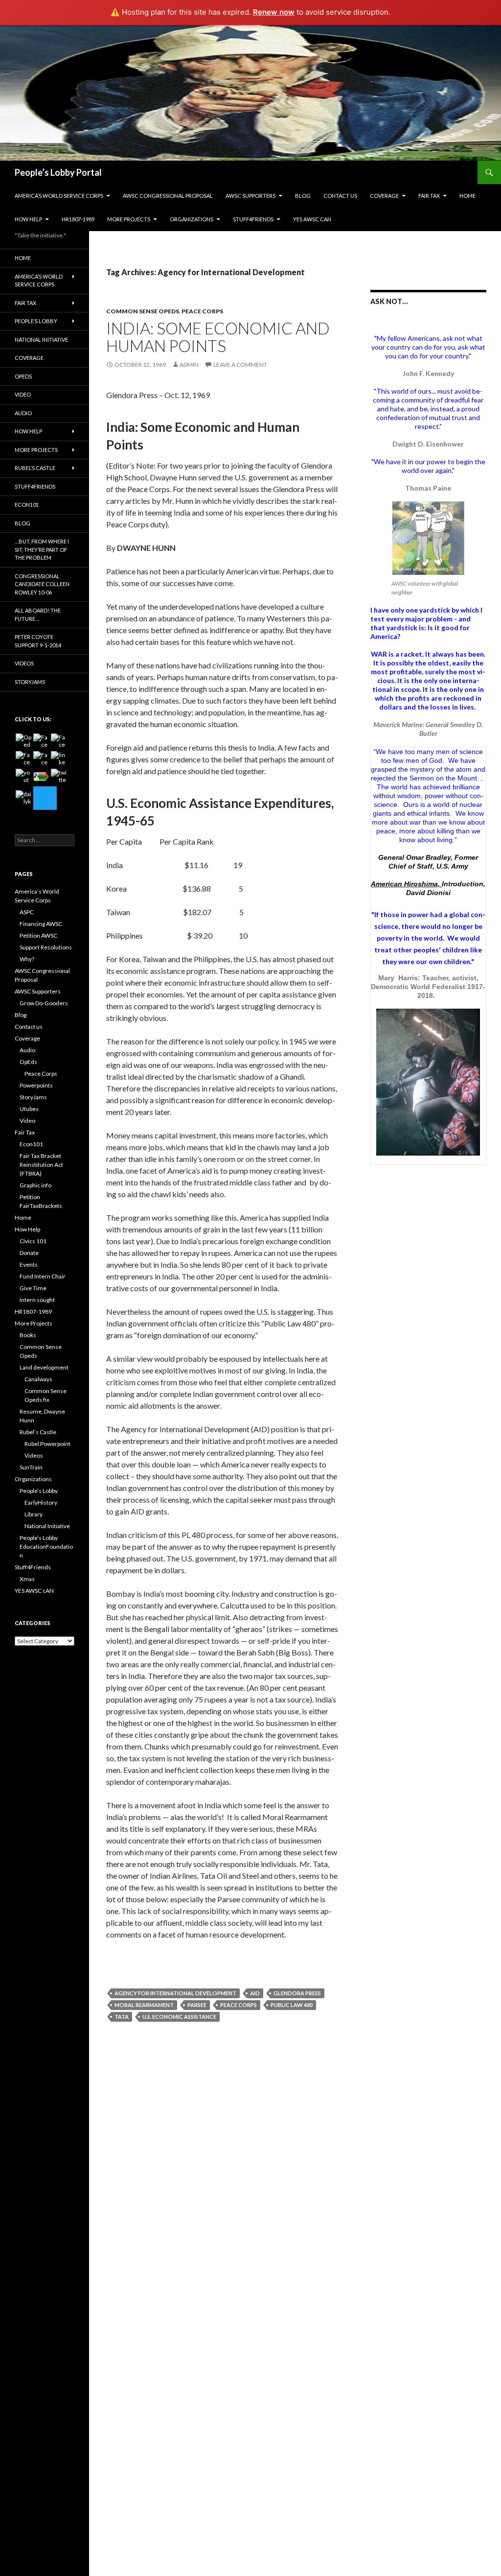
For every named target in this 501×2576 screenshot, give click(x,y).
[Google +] (41, 777)
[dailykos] (23, 798)
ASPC (27, 912)
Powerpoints (36, 1085)
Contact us (340, 196)
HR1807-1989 (78, 219)
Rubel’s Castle (35, 468)
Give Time (33, 1288)
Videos (24, 663)
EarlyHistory (41, 1502)
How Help (28, 219)
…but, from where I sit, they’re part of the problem (42, 549)
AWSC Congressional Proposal (168, 196)
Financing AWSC (41, 924)
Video (23, 394)
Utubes (29, 1109)
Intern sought (37, 1300)
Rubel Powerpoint (47, 1444)
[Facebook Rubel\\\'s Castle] (23, 759)
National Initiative (41, 340)
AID (255, 1993)
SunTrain (31, 1467)
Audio (23, 413)
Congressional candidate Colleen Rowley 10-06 (42, 584)
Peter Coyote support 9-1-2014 (38, 641)
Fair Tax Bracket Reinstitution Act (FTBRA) (41, 1165)
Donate (29, 1253)
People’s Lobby (36, 321)
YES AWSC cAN (312, 219)
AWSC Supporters (250, 196)
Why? (27, 959)
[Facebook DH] (41, 759)
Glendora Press (297, 1993)
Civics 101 (33, 1241)
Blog (303, 196)
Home (467, 196)
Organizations (192, 219)
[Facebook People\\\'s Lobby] (59, 741)
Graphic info (35, 1185)
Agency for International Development (175, 1993)
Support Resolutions (46, 947)
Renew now (274, 12)
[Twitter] (45, 798)
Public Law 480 (292, 2005)
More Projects (129, 219)
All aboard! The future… (38, 614)
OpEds (23, 376)
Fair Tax (429, 196)
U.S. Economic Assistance (179, 2017)
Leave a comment (240, 365)
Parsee (197, 2005)
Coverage (384, 196)
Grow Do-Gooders (44, 1003)
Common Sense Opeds (143, 311)
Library (34, 1514)
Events (29, 1264)
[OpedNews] (23, 741)
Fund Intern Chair (43, 1276)
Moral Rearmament (144, 2005)
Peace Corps (202, 311)
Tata (122, 2017)
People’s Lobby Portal (58, 172)
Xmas (27, 1579)
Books (28, 1335)
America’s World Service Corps (59, 196)
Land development (44, 1367)
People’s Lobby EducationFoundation (46, 1547)
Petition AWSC (38, 935)
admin (189, 365)
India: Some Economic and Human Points (218, 337)
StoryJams (30, 682)
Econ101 (27, 505)
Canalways (38, 1379)
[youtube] (23, 777)
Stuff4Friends (253, 219)
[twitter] (59, 777)
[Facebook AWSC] (41, 741)
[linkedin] (59, 759)
